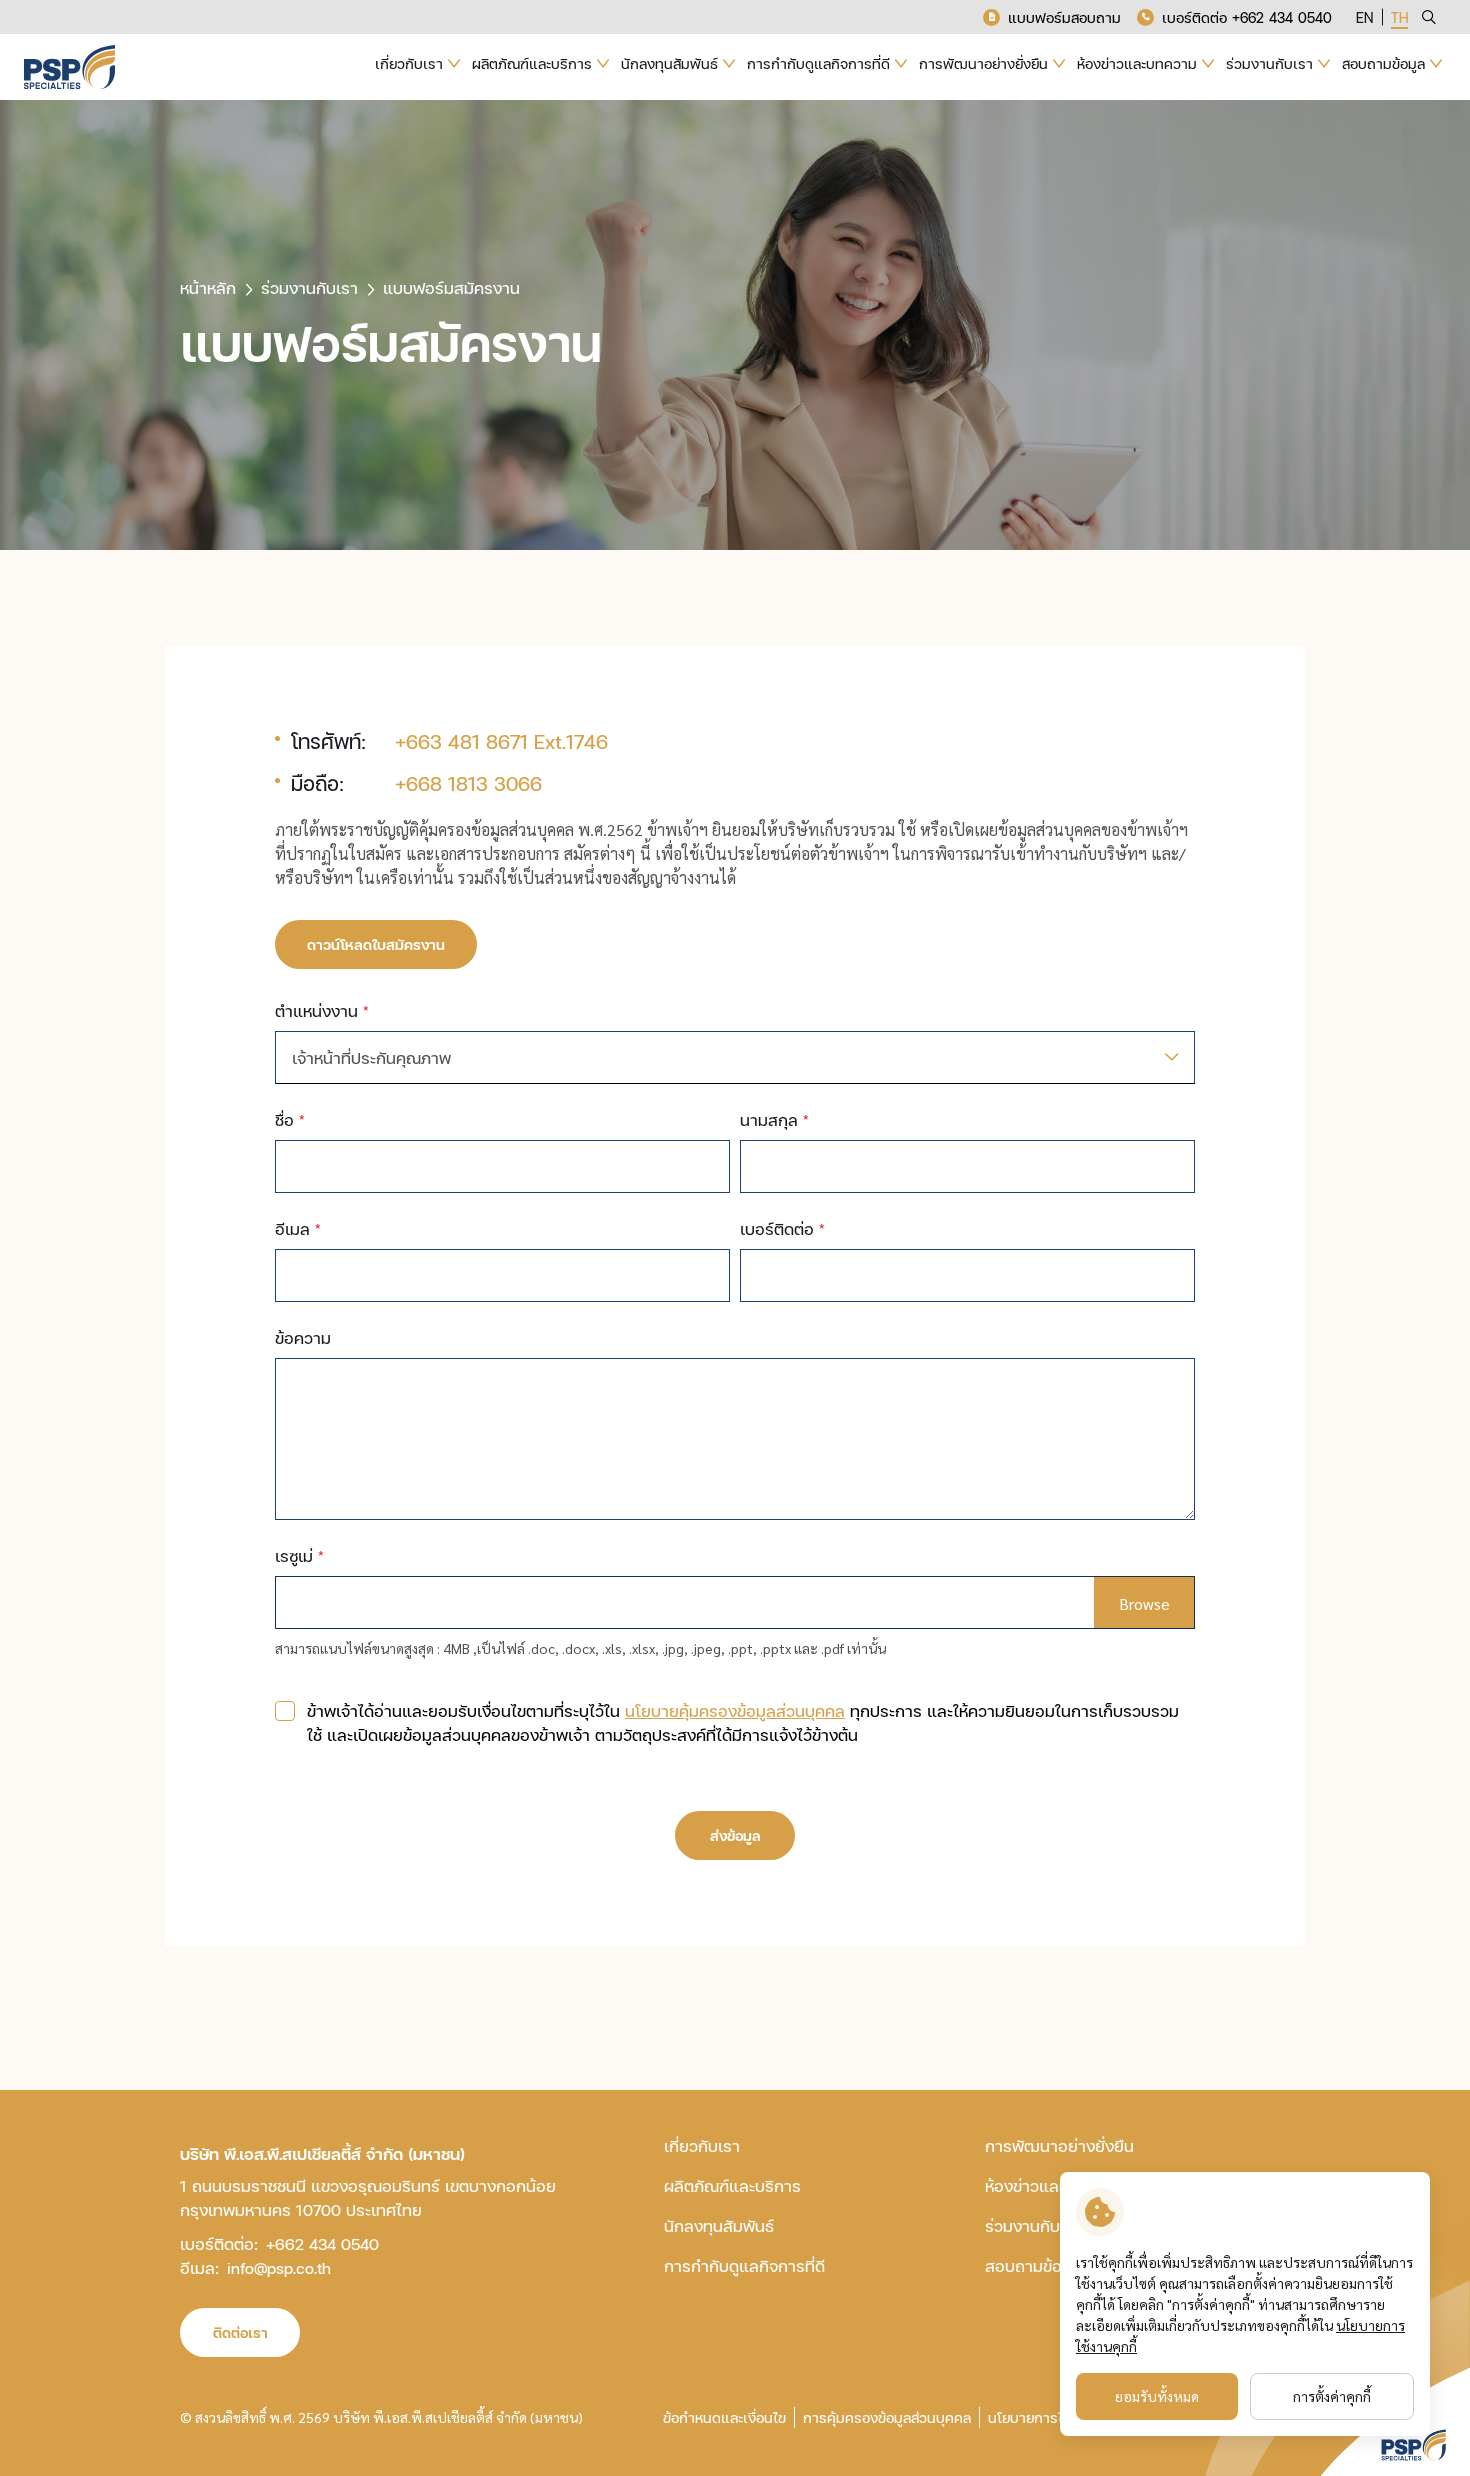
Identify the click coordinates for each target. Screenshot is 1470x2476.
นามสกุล (774, 1119)
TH (1399, 17)
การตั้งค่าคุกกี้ (1332, 2396)
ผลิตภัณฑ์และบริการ (732, 2185)
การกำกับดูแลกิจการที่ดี (744, 2265)
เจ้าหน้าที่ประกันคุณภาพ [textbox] (371, 1057)
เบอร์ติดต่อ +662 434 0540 (1247, 17)
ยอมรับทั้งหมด (1157, 2396)
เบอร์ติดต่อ (782, 1228)
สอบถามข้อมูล (1033, 2265)
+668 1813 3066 (468, 783)
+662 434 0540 (322, 2243)
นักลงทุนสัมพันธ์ (719, 2225)
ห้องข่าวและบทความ (1053, 2185)
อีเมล (298, 1228)
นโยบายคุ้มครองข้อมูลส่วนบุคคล (735, 1710)
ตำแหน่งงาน (322, 1010)
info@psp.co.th (279, 2267)
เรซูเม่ (299, 1555)
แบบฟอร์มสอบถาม (1064, 17)
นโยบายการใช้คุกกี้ (1043, 2417)
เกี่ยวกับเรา (702, 2145)
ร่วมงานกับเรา (1033, 2225)
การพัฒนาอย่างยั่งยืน (1059, 2145)
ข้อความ (303, 1337)
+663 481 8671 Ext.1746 (501, 741)
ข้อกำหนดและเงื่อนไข (724, 2417)
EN (1364, 17)
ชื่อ (290, 1119)
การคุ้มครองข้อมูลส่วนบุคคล (887, 2417)
